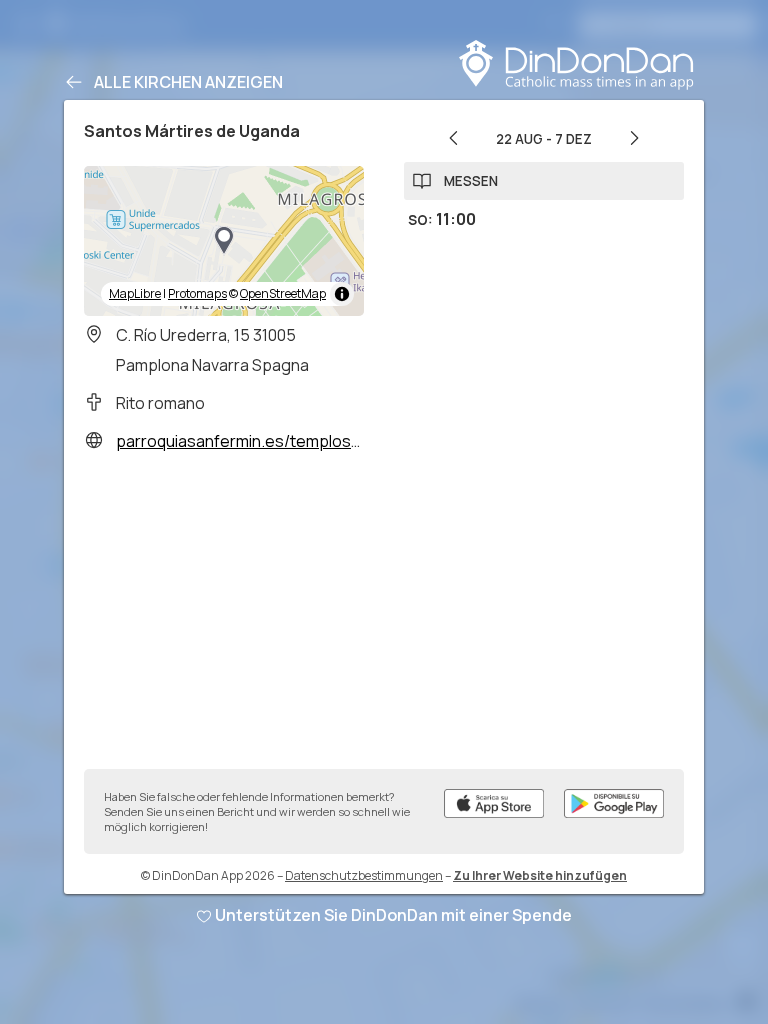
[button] (224, 241)
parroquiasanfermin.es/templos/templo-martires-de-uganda (341, 441)
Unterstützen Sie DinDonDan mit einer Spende (393, 915)
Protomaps (197, 293)
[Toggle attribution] (342, 294)
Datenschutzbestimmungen (364, 875)
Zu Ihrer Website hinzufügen (540, 875)
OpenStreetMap (283, 293)
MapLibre (135, 293)
